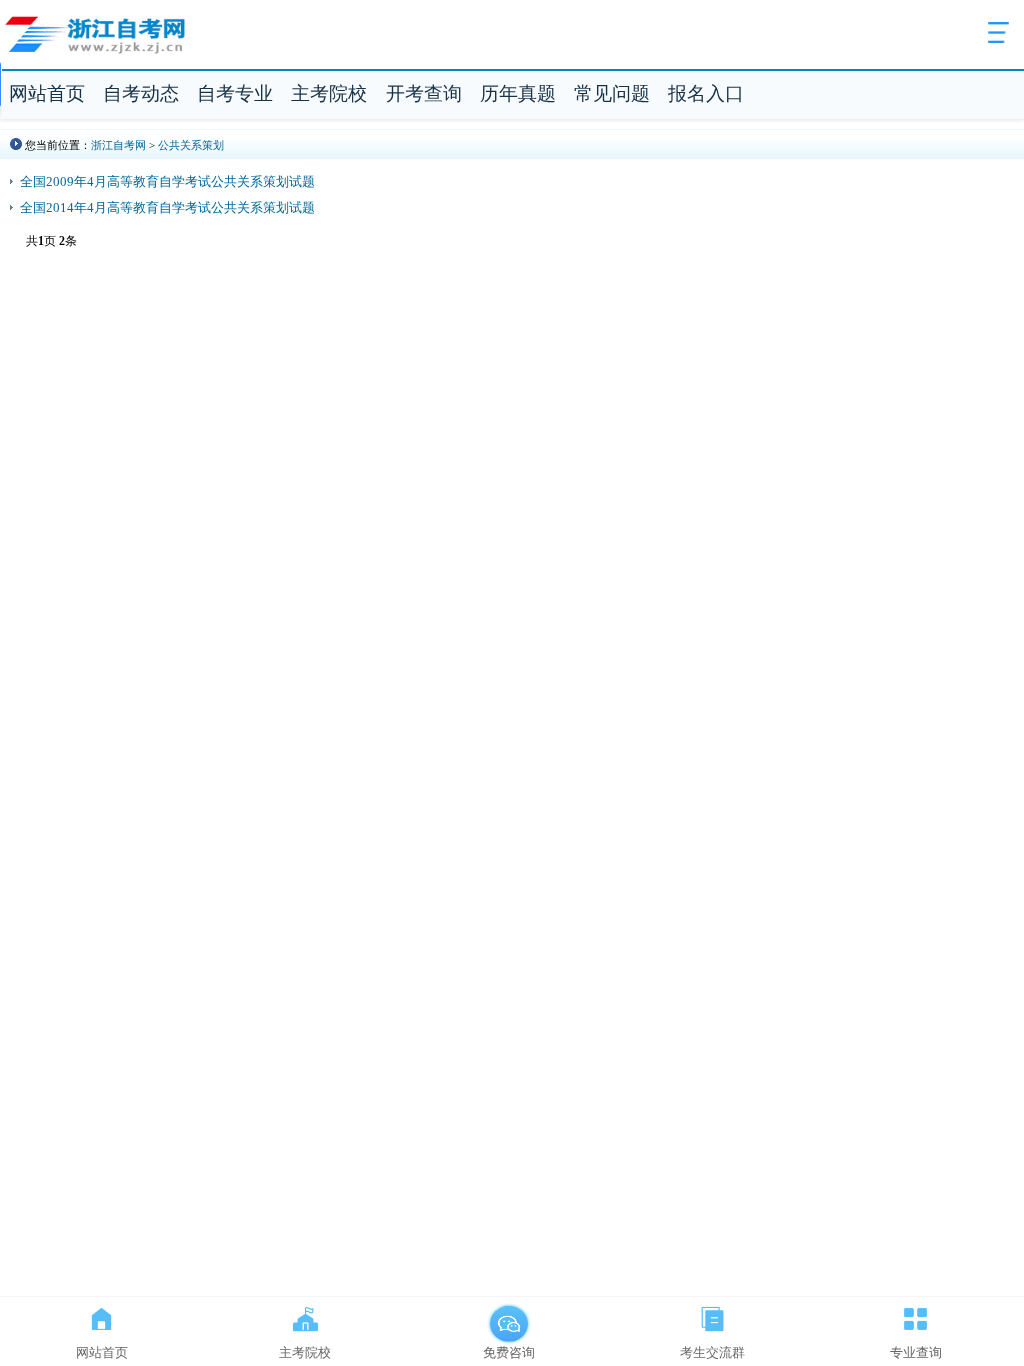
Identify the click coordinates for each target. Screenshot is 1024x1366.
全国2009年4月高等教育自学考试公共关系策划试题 (167, 181)
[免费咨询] (509, 1315)
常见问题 (612, 93)
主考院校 (329, 93)
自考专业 (235, 93)
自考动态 (141, 93)
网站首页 (47, 93)
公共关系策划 (191, 145)
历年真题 (518, 93)
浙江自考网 (118, 145)
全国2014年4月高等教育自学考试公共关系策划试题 (167, 207)
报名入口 (706, 93)
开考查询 (424, 93)
